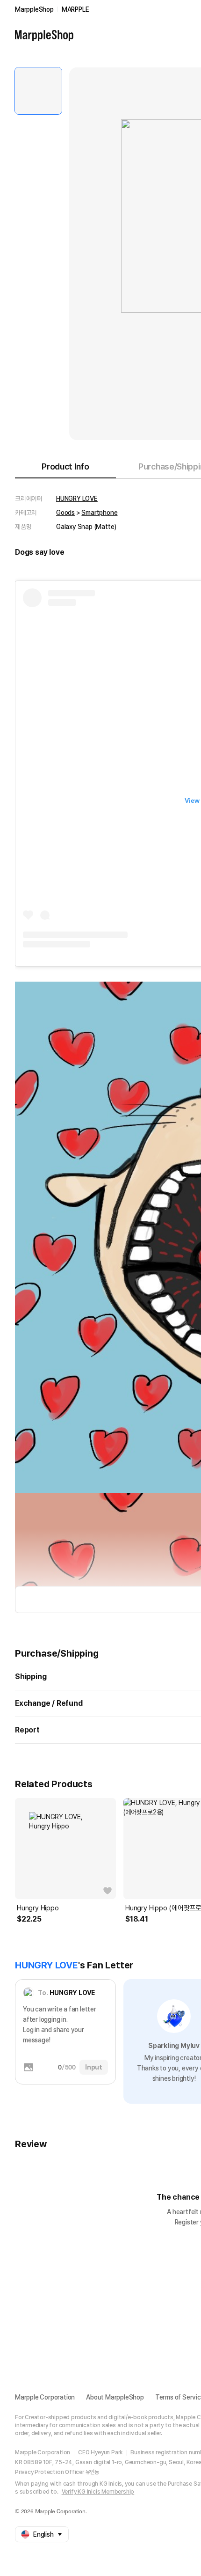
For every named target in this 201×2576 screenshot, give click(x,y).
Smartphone (99, 513)
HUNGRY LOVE (77, 499)
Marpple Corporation (45, 2397)
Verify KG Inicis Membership (98, 2492)
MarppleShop (34, 9)
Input (94, 2067)
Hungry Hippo (38, 1908)
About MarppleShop (115, 2397)
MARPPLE (75, 9)
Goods (65, 513)
